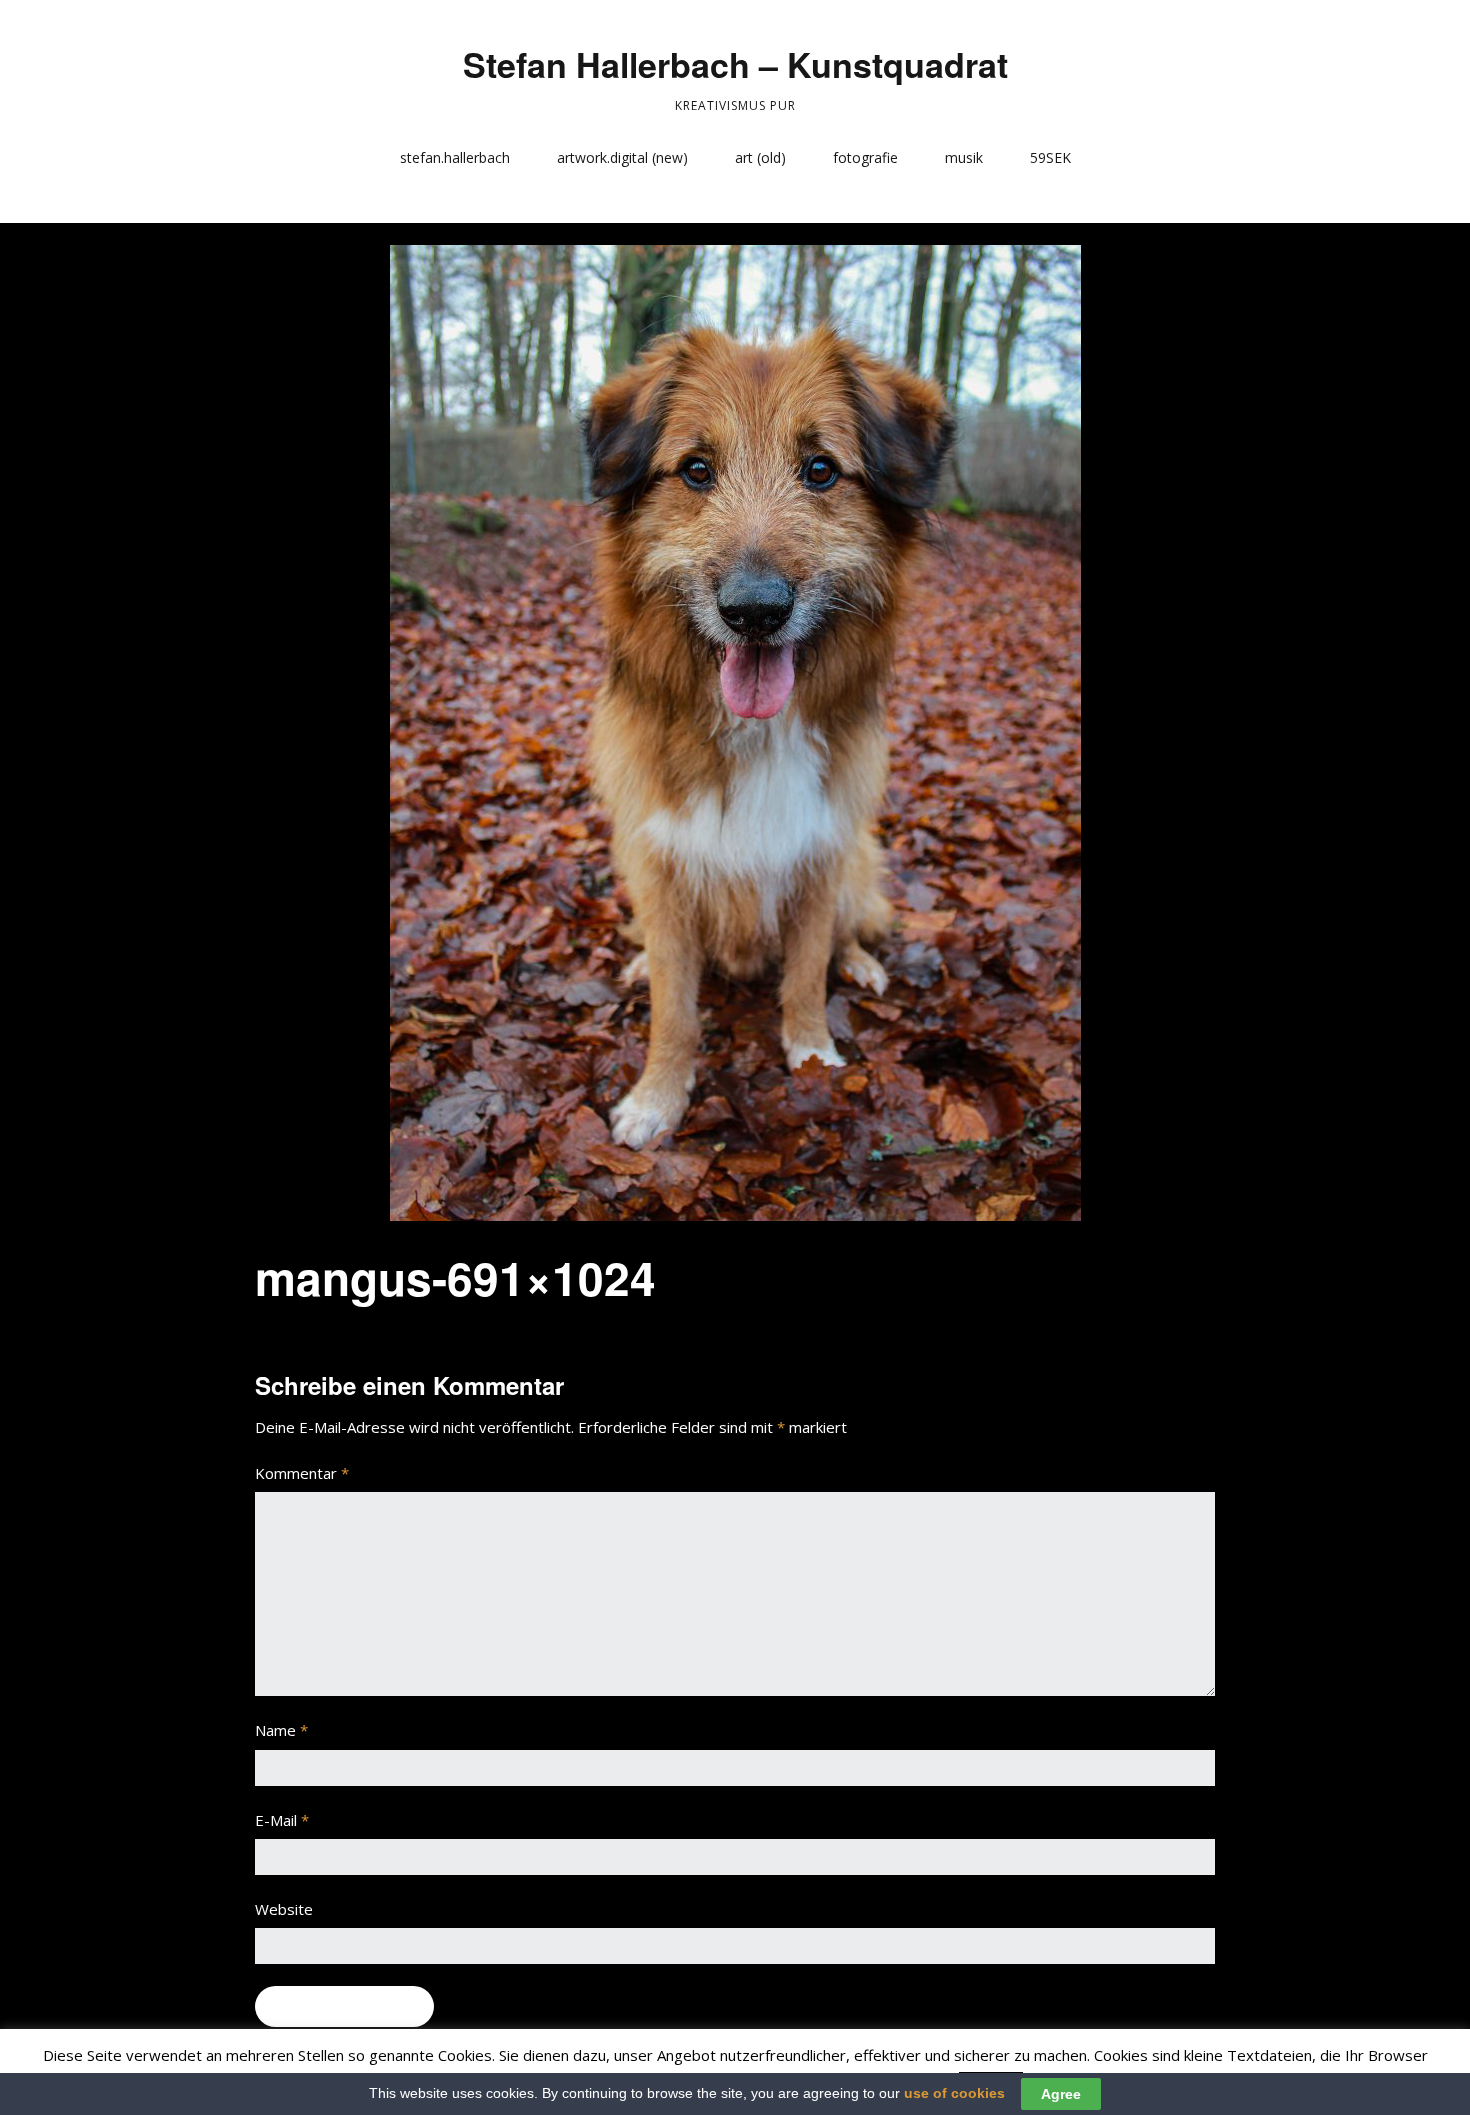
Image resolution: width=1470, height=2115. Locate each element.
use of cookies (954, 2093)
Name (281, 1730)
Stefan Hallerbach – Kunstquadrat (735, 64)
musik (964, 157)
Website (284, 1909)
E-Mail (282, 1820)
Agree (1061, 2094)
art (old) (760, 157)
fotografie (865, 157)
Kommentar (302, 1473)
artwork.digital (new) (622, 157)
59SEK (1050, 157)
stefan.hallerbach (455, 157)
